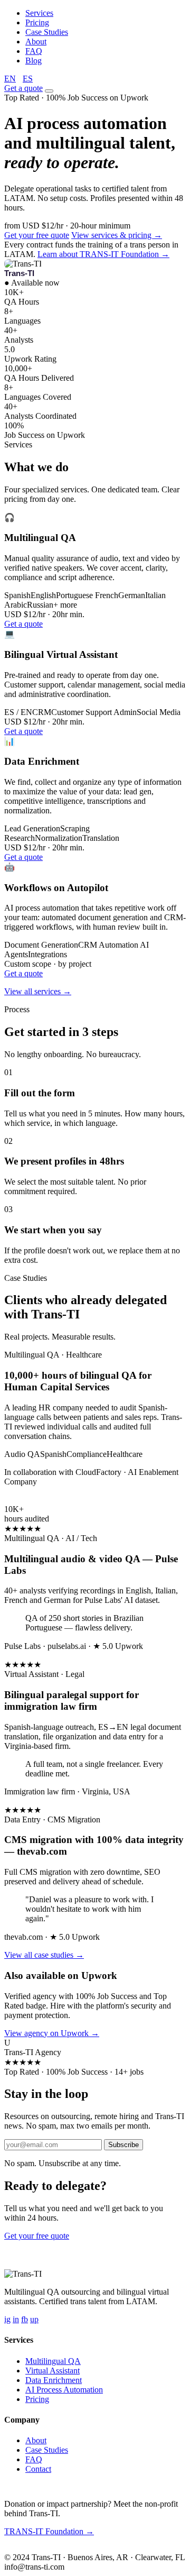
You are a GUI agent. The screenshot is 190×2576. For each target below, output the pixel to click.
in (16, 2319)
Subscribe (123, 2145)
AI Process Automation (64, 2390)
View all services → (38, 991)
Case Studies (47, 32)
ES (28, 79)
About (36, 42)
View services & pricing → (117, 235)
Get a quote (23, 88)
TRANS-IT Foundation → (49, 2531)
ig (7, 2319)
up (34, 2319)
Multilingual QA (53, 2361)
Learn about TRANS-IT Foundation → (103, 254)
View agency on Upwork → (52, 2033)
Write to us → (79, 2549)
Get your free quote (37, 235)
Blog (34, 61)
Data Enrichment (54, 2380)
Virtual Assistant (53, 2371)
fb (25, 2319)
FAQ (34, 51)
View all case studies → (44, 1955)
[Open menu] (49, 91)
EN (10, 79)
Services (39, 13)
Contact (38, 2469)
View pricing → (98, 2236)
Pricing (37, 22)
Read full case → (33, 1500)
